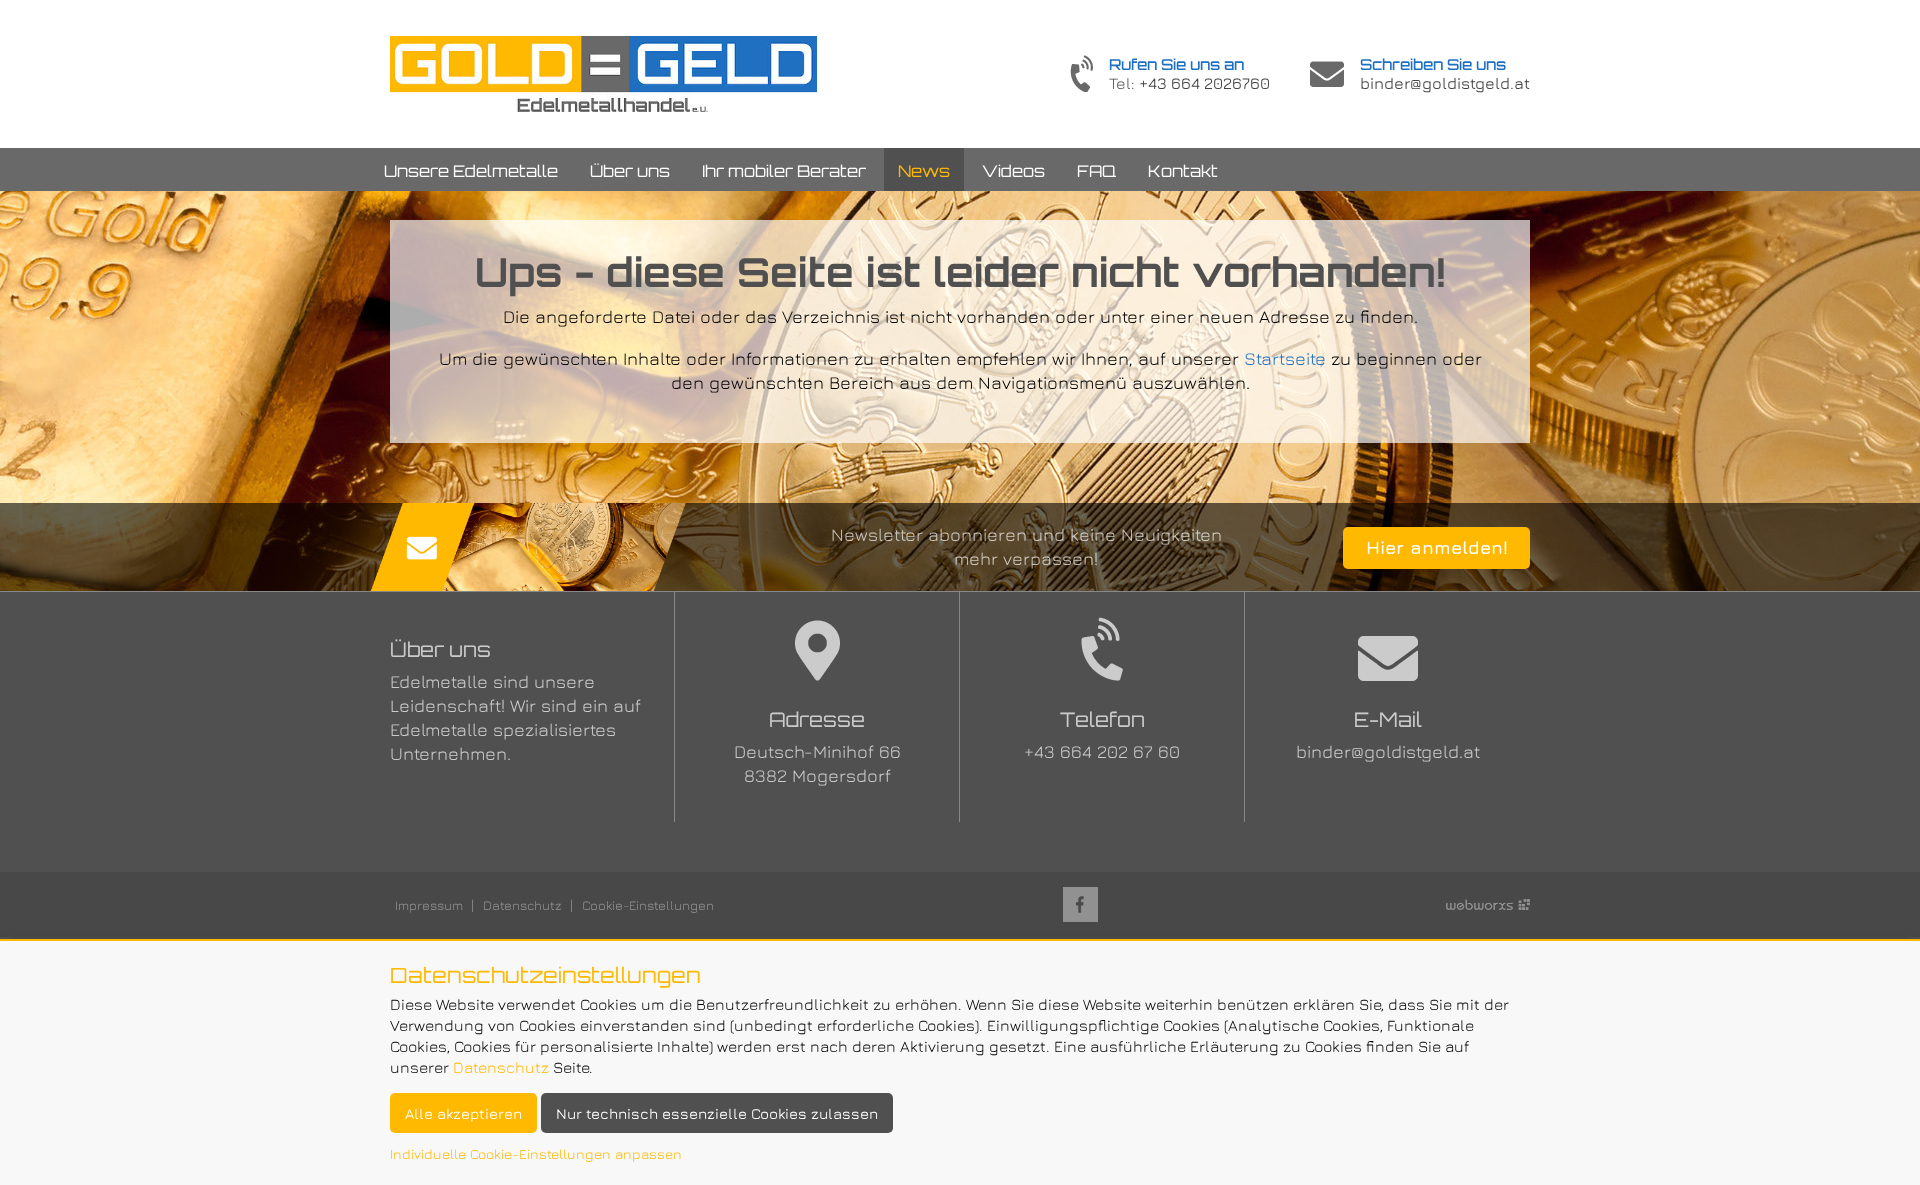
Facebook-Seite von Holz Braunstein (1080, 904)
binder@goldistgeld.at (1445, 83)
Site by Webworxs (1488, 904)
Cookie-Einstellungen (648, 905)
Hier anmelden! (1437, 547)
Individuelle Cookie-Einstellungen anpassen (536, 1153)
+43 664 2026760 (1204, 83)
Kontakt (1183, 171)
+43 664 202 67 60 (1102, 751)
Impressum (429, 905)
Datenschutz (522, 905)
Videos (1013, 171)
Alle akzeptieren (463, 1113)
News (924, 171)
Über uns (630, 171)
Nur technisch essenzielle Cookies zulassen (717, 1113)
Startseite (603, 74)
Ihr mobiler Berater (784, 171)
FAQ (1096, 171)
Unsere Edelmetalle (471, 171)
